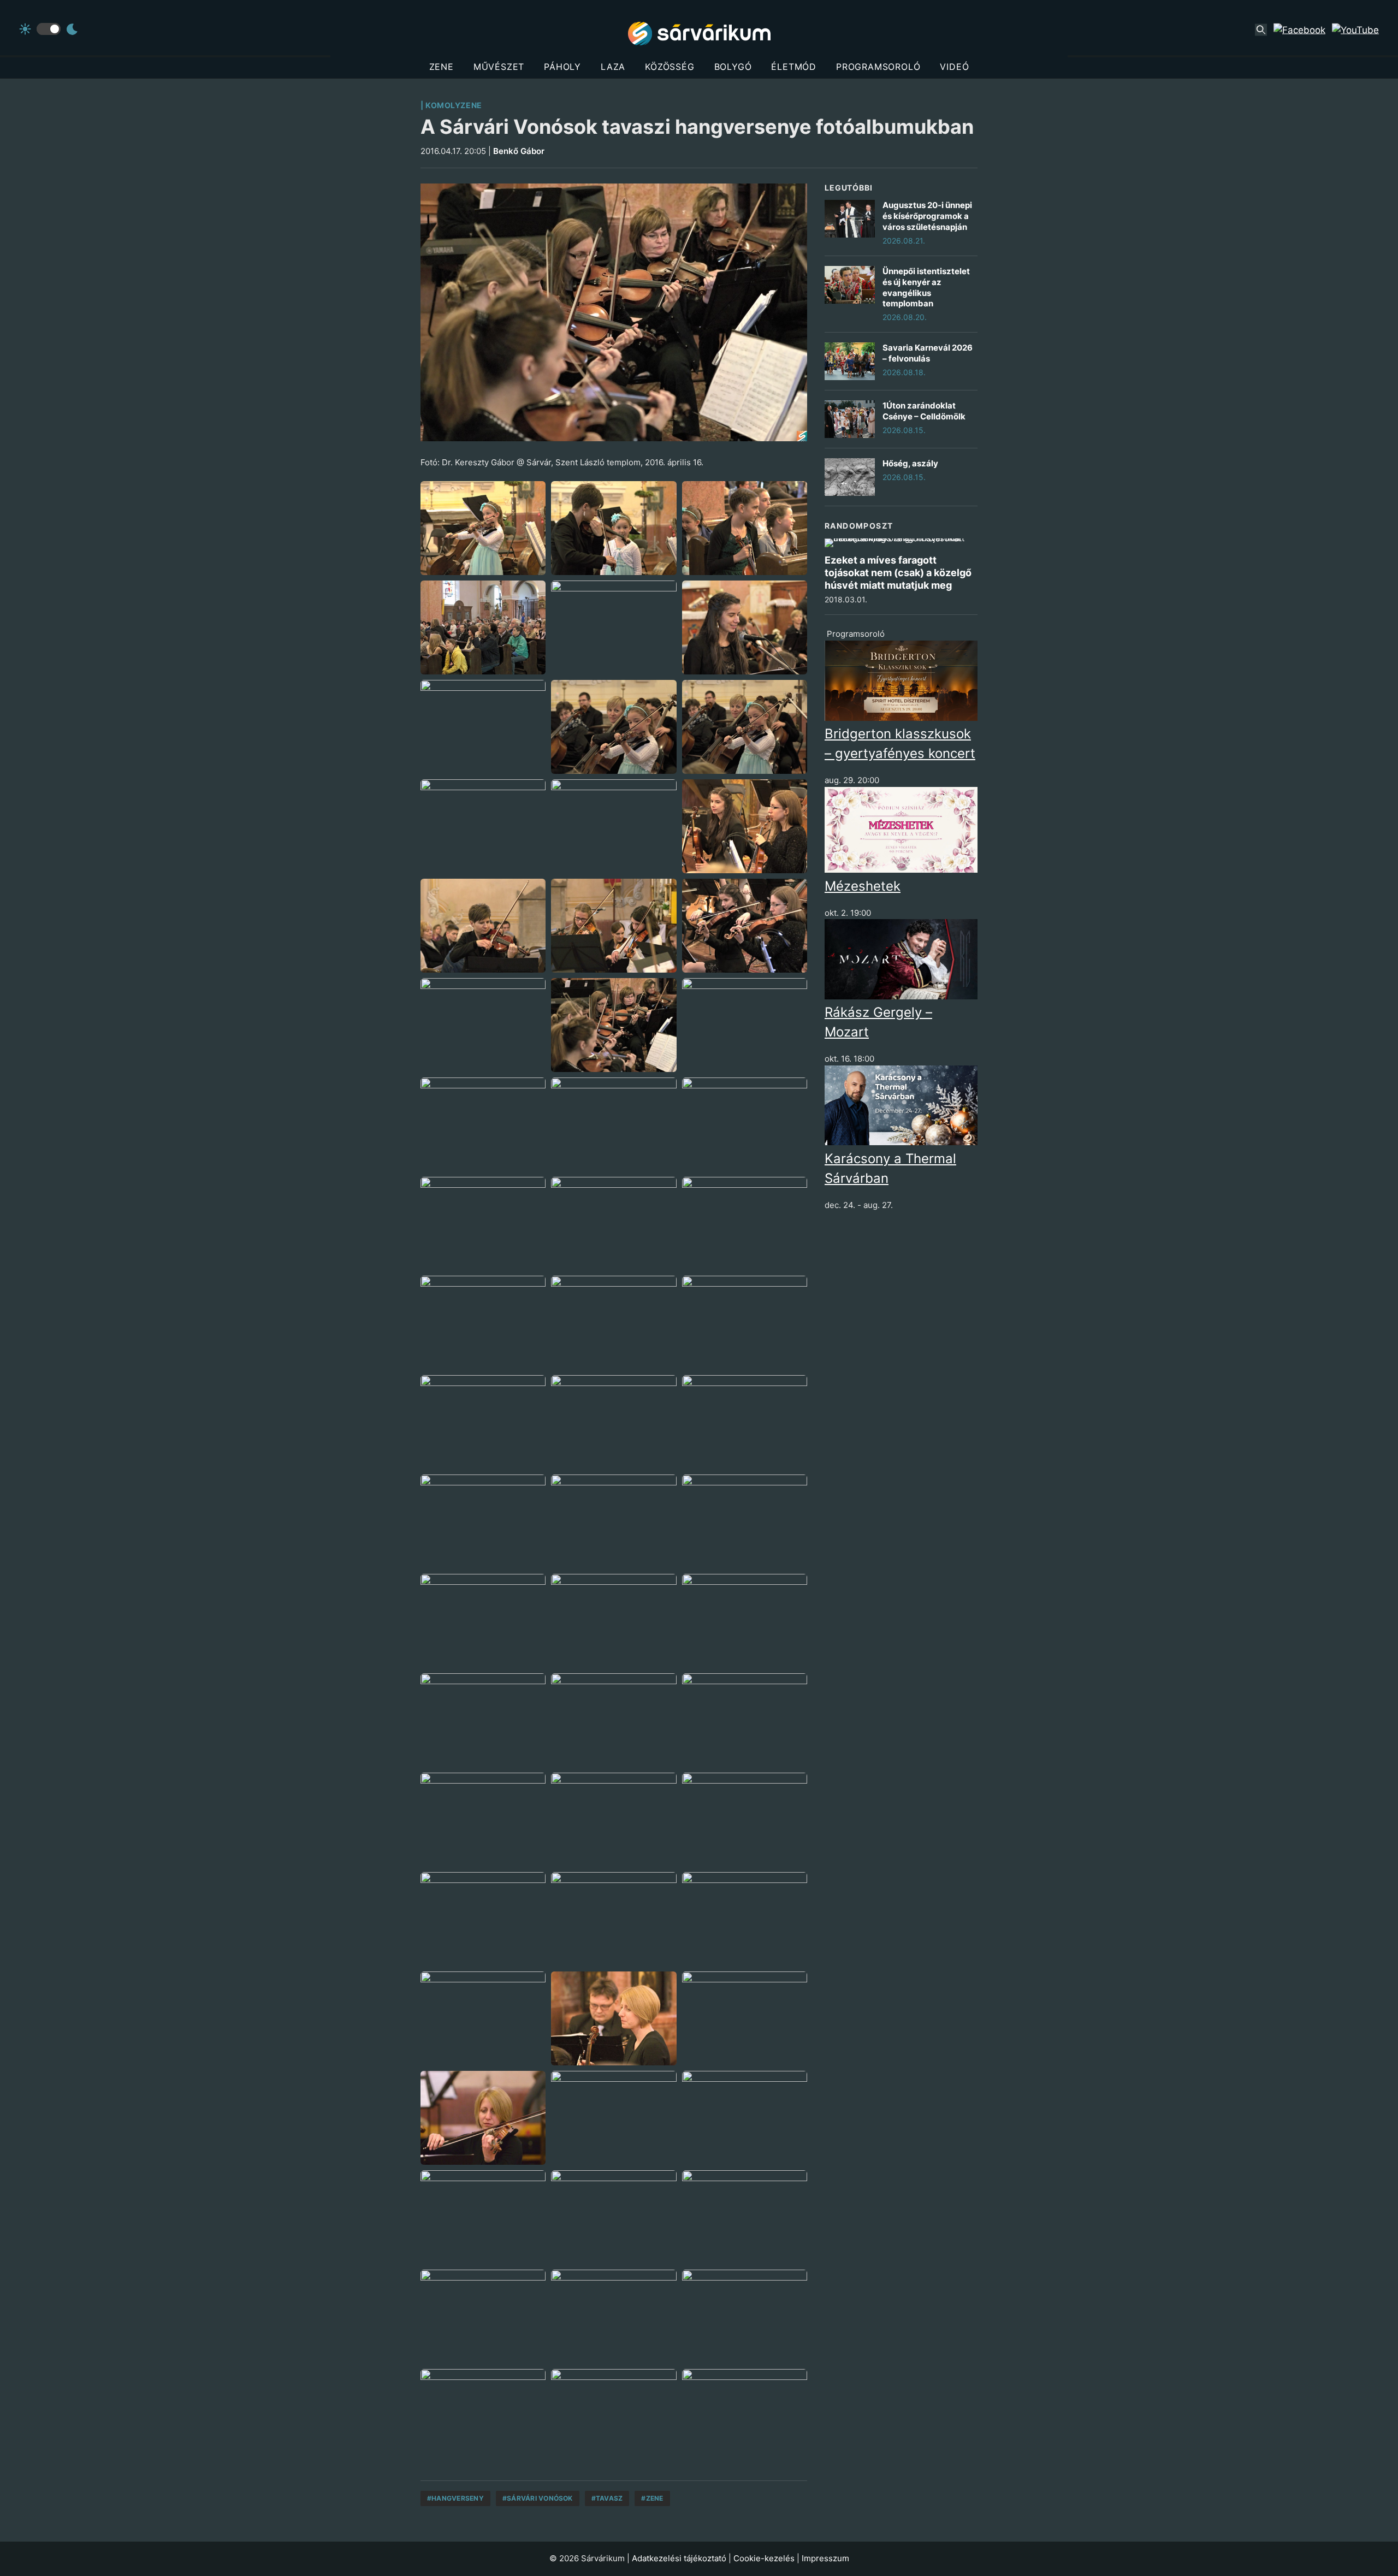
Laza (613, 67)
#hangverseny (455, 2498)
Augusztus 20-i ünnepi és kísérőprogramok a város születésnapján (927, 216)
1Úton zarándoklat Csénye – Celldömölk (924, 411)
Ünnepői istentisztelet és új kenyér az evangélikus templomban (926, 287)
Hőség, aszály (910, 463)
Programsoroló (878, 67)
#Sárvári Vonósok (538, 2498)
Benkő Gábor (519, 151)
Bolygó (733, 67)
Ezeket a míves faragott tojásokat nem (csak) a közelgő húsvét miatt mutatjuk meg (898, 573)
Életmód (794, 67)
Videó (954, 67)
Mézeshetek (863, 886)
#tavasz (607, 2498)
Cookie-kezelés (764, 2558)
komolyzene (454, 105)
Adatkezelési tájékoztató (679, 2558)
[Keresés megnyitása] (1261, 30)
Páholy (562, 67)
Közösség (670, 67)
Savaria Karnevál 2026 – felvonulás (928, 353)
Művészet (499, 67)
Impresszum (825, 2558)
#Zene (652, 2498)
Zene (442, 67)
